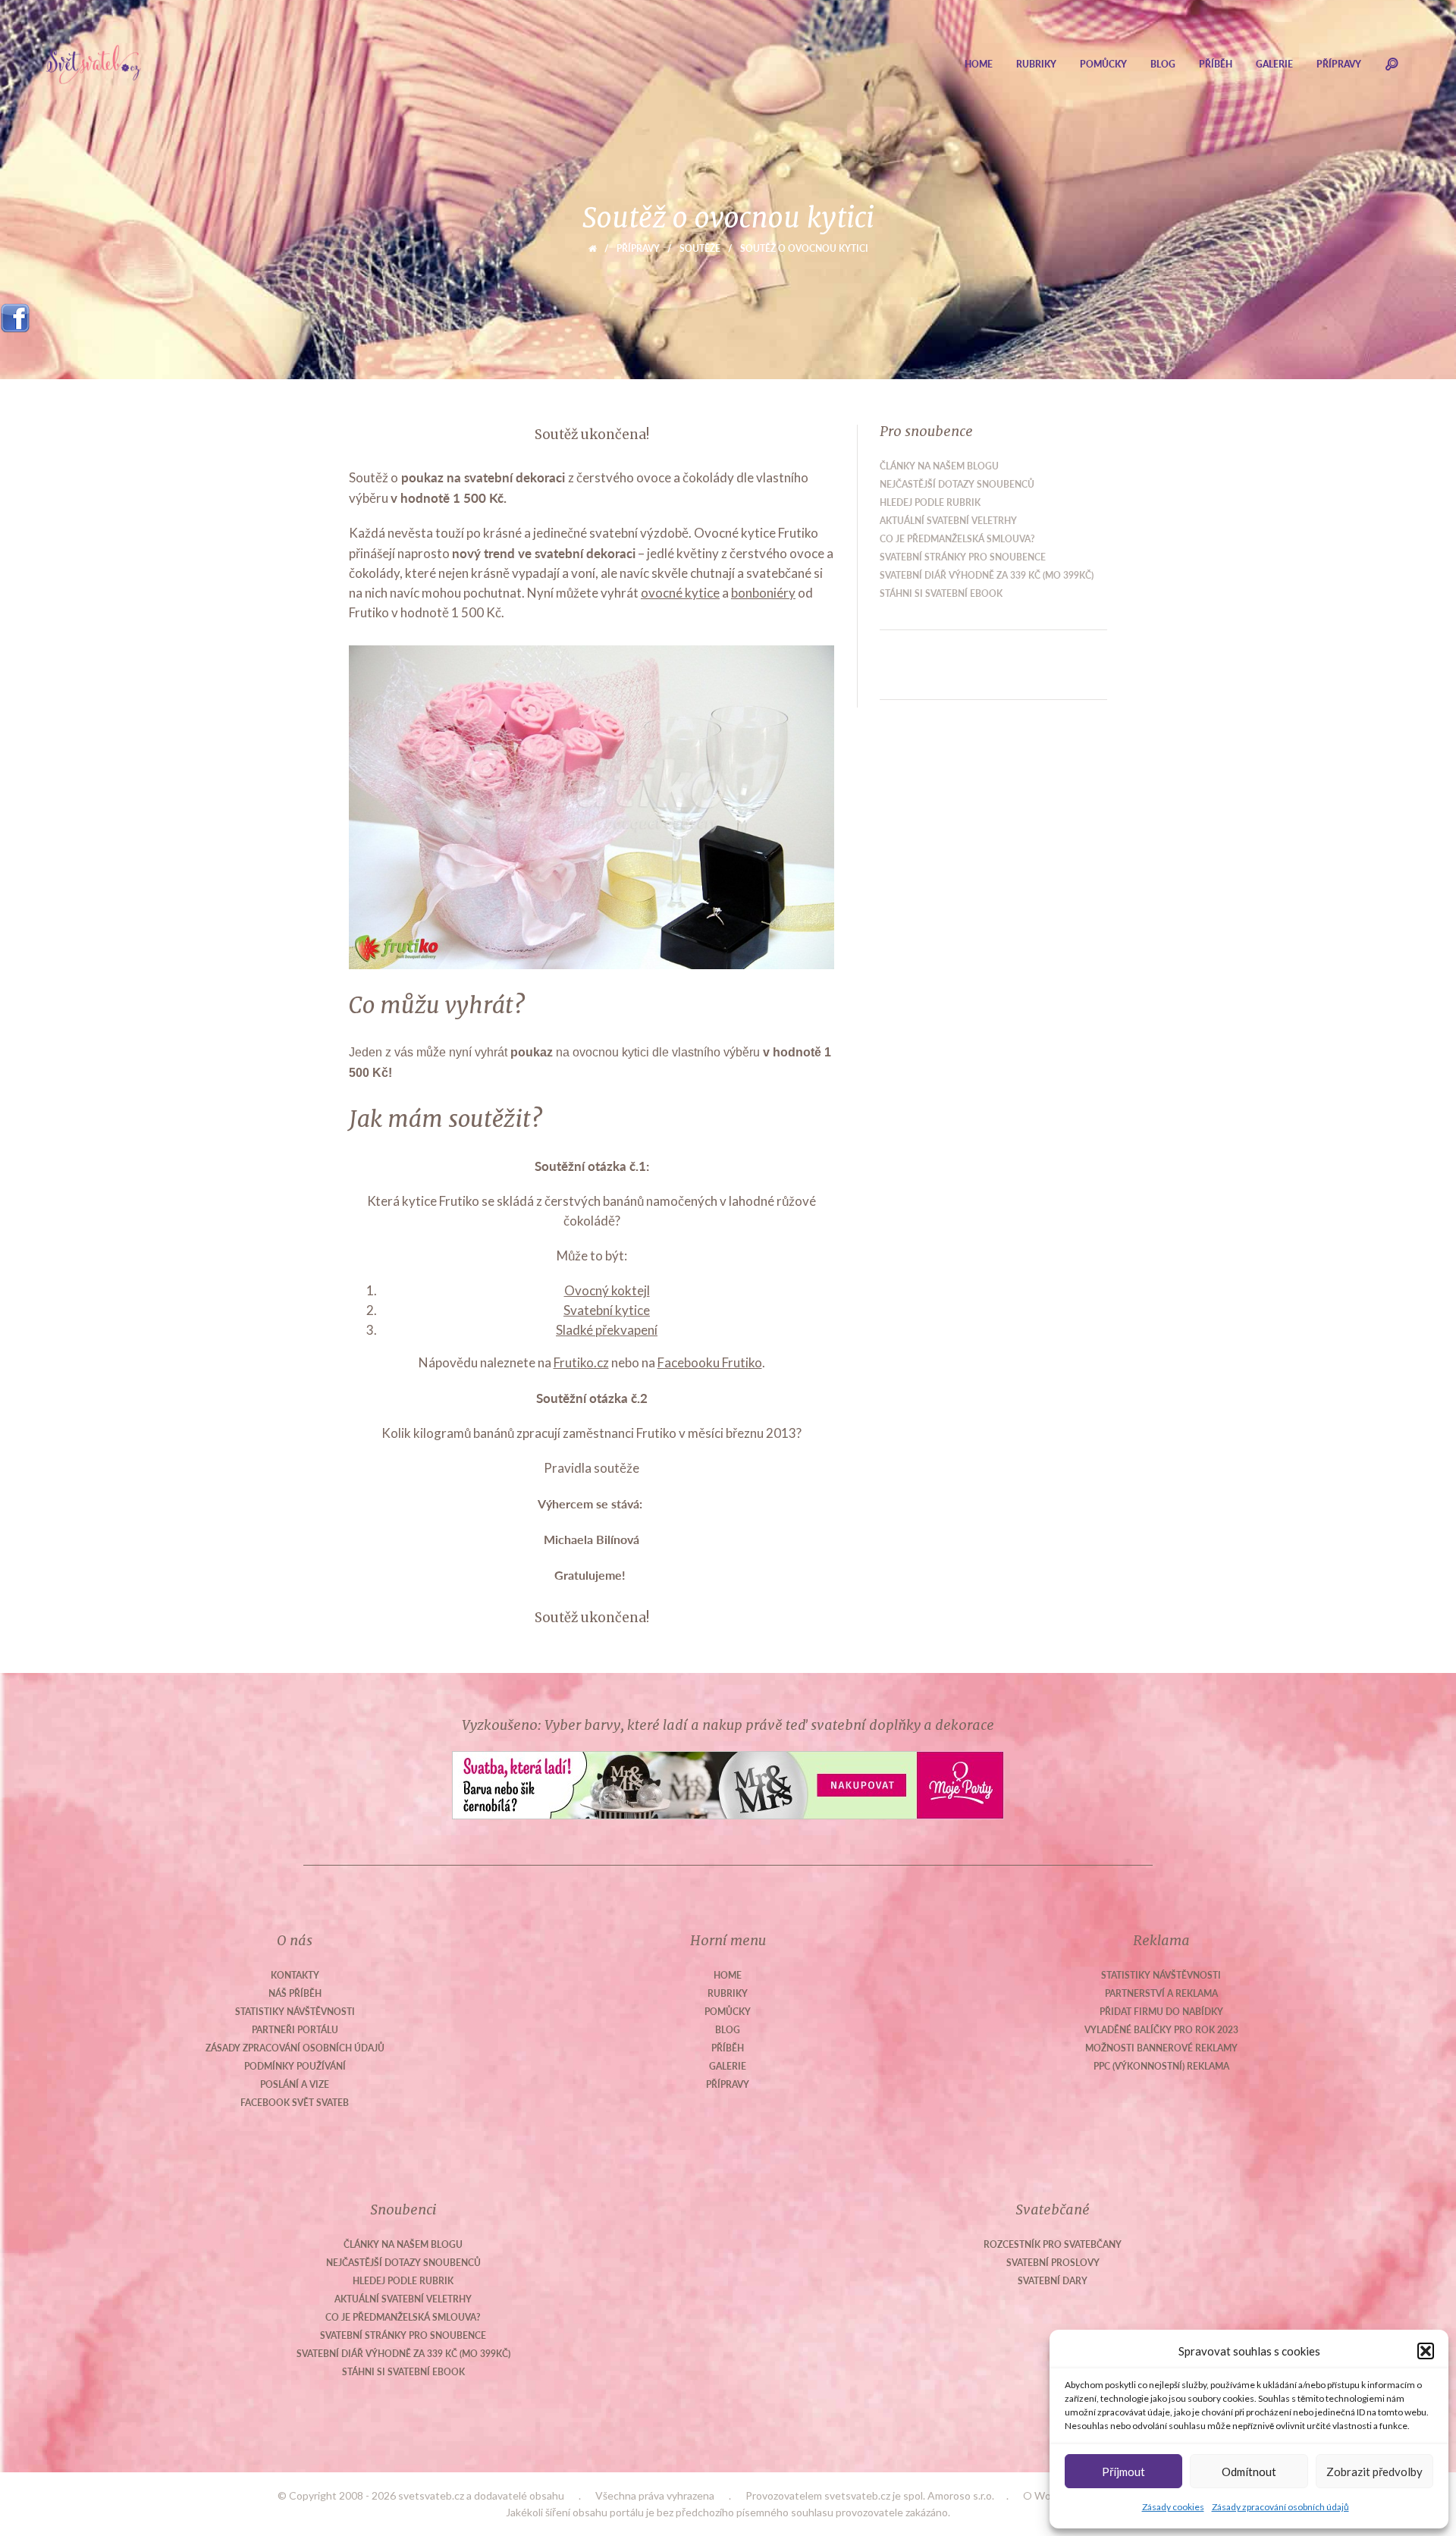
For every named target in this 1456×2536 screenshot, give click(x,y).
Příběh (1216, 64)
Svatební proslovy (1053, 2263)
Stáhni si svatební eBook (941, 593)
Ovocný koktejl (607, 1290)
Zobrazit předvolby (1374, 2472)
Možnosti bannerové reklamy (1161, 2048)
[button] (1426, 2351)
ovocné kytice (680, 593)
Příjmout (1123, 2472)
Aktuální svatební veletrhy (948, 521)
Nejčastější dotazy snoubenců (957, 484)
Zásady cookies (1173, 2507)
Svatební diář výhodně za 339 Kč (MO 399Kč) (987, 575)
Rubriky (1036, 64)
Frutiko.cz (581, 1362)
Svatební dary (1053, 2281)
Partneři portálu (295, 2030)
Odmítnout (1249, 2472)
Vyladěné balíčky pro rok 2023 (1161, 2030)
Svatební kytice (607, 1310)
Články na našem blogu (939, 466)
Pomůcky (1103, 64)
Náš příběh (295, 1993)
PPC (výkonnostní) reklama (1161, 2066)
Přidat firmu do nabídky (1161, 2012)
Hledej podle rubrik (930, 502)
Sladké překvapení (607, 1330)
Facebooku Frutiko (710, 1362)
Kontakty (295, 1975)
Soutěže (700, 248)
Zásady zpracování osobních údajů (1280, 2507)
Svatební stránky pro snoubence (963, 557)
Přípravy (1339, 64)
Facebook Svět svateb (295, 2103)
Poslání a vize (295, 2084)
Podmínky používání (295, 2066)
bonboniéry (763, 593)
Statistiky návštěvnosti (295, 2012)
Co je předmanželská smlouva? (957, 539)
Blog (1163, 64)
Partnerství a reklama (1161, 1993)
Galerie (1274, 64)
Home (979, 64)
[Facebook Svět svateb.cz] (15, 313)
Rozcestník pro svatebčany (1053, 2244)
